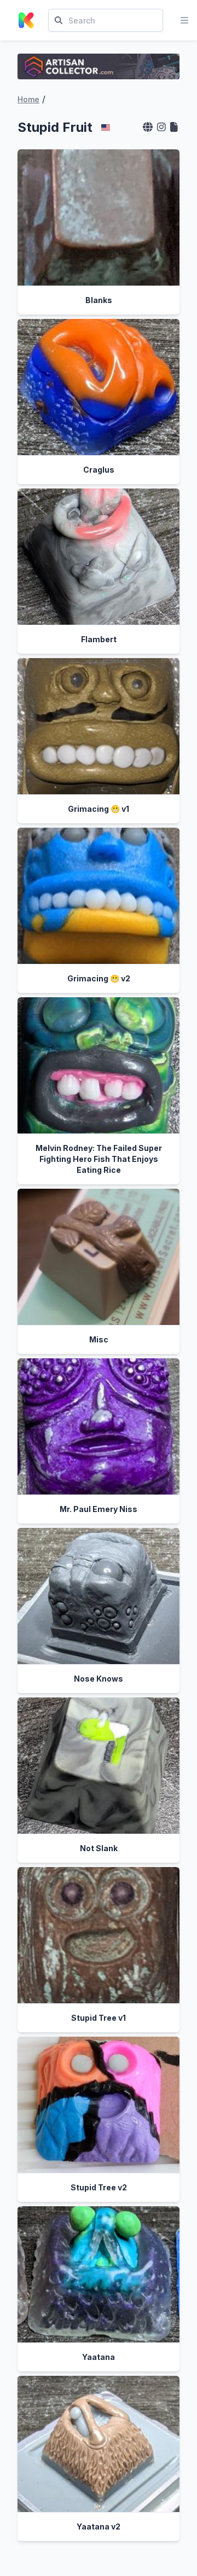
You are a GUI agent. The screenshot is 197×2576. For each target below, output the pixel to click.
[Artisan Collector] (99, 66)
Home (28, 99)
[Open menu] (184, 20)
